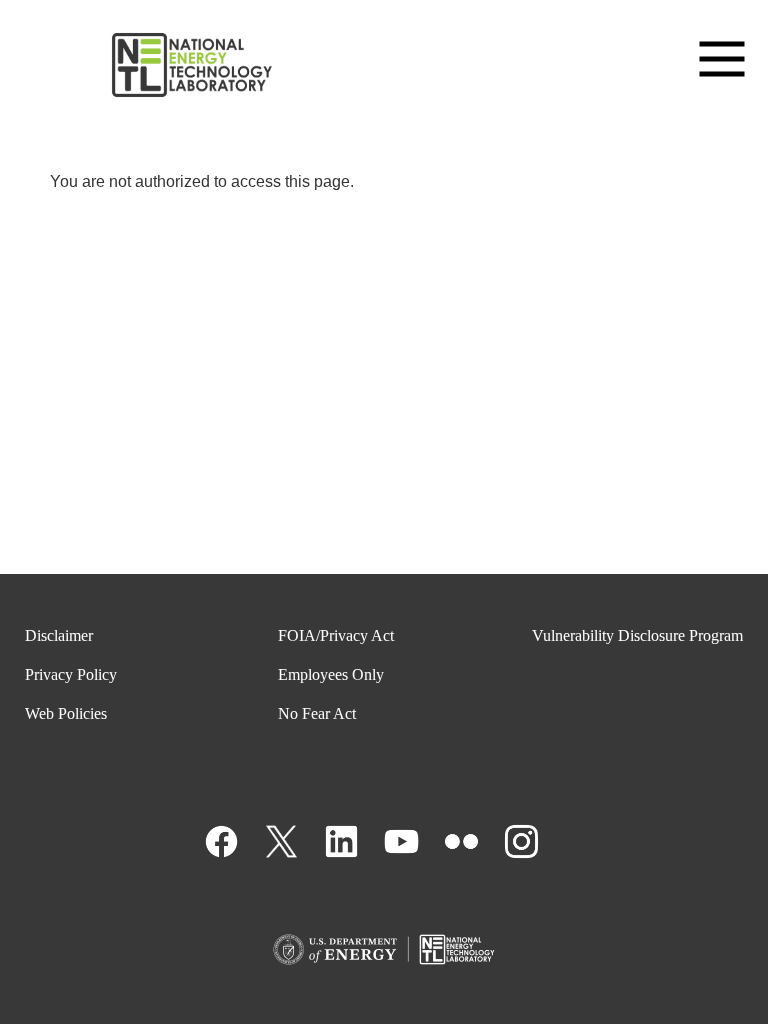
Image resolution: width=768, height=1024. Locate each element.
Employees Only (331, 674)
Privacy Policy (71, 674)
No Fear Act (317, 713)
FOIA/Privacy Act (336, 635)
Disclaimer (59, 635)
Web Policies (66, 713)
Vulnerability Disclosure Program (637, 635)
